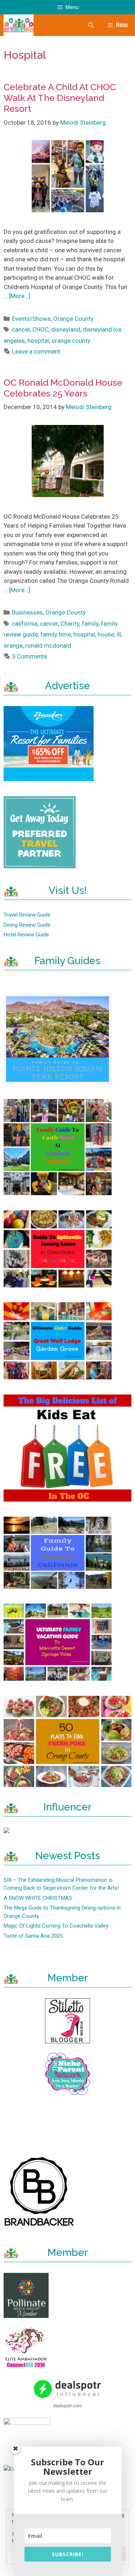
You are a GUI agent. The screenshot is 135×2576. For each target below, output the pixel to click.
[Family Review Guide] (19, 25)
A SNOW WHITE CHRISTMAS (38, 1898)
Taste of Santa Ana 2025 (33, 1936)
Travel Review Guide (27, 915)
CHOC (40, 329)
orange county (71, 341)
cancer (21, 329)
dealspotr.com (67, 2405)
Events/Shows (31, 319)
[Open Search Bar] (91, 25)
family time (56, 634)
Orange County (73, 319)
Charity (70, 624)
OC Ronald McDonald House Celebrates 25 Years (63, 388)
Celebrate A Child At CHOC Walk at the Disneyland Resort (60, 98)
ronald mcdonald (48, 646)
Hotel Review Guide (26, 935)
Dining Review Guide (27, 925)
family (90, 624)
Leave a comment (36, 351)
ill (119, 634)
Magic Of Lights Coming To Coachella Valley (56, 1926)
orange (13, 646)
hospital (38, 341)
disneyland (66, 329)
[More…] (20, 296)
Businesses (27, 612)
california (25, 624)
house (106, 634)
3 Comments (30, 656)
